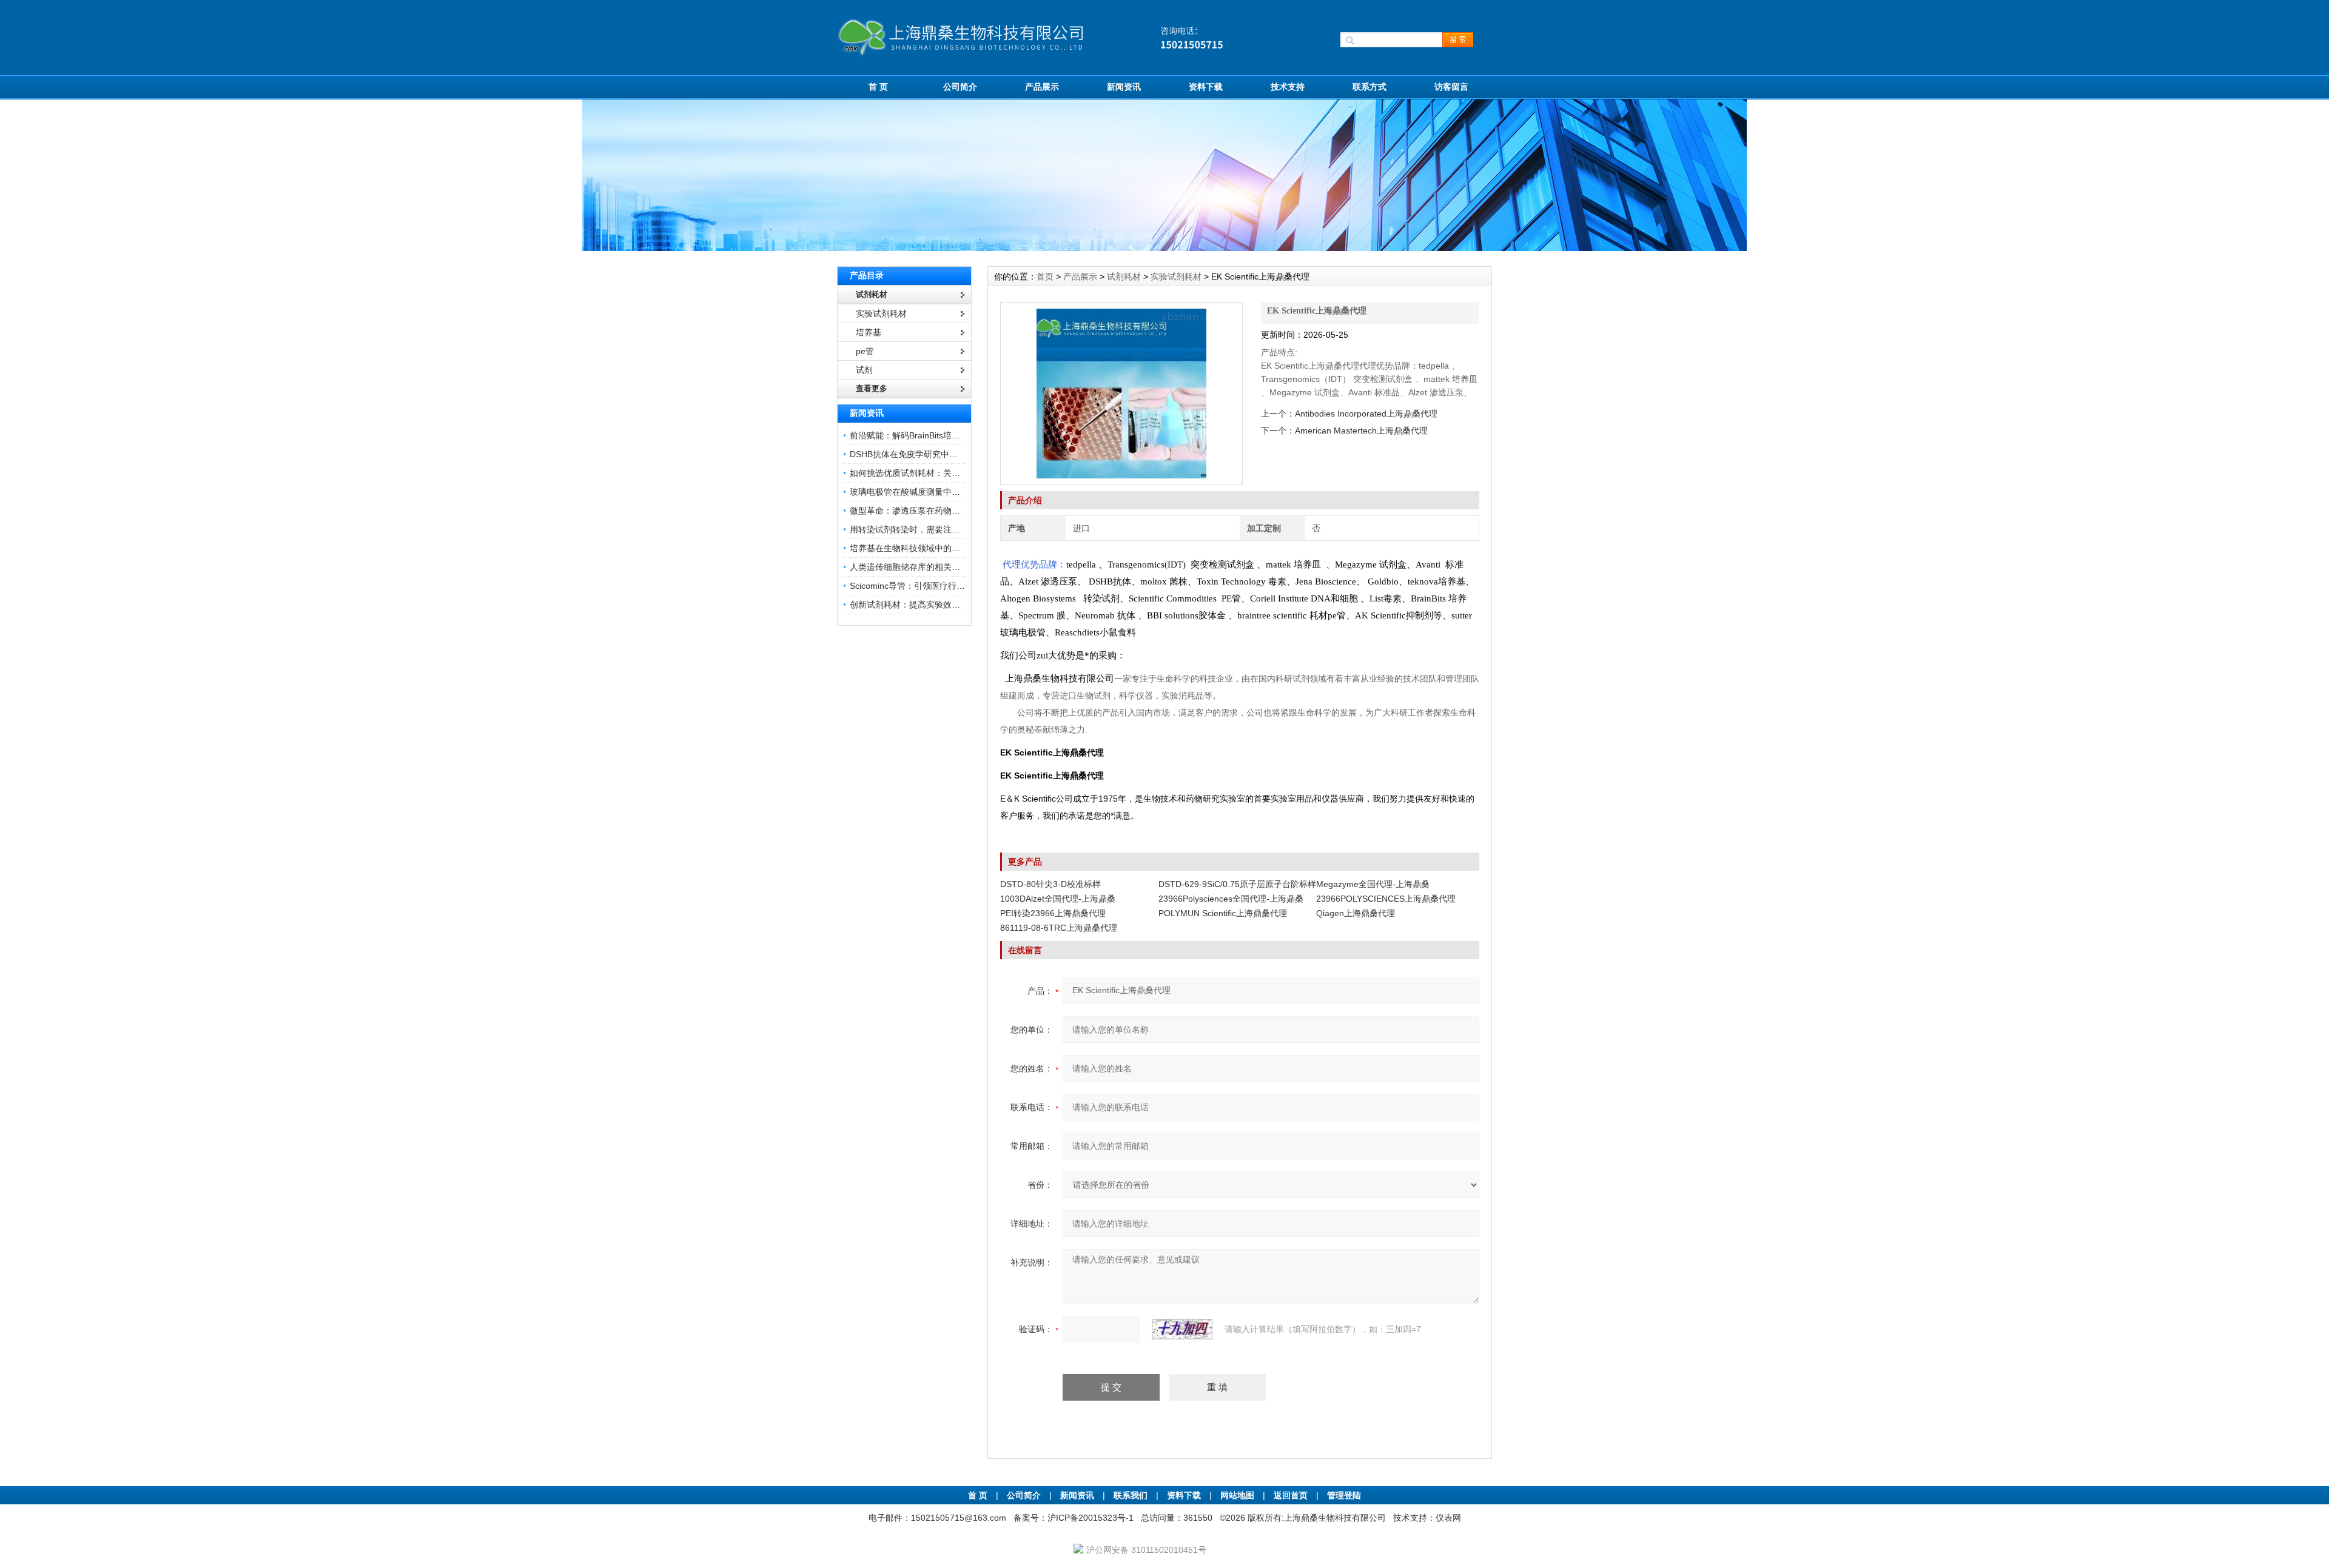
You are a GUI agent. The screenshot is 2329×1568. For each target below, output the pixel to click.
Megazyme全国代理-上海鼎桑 (1373, 884)
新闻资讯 (1124, 87)
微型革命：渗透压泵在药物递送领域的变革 (930, 511)
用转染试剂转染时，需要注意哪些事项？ (926, 529)
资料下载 (1206, 87)
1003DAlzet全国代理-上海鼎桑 (1058, 899)
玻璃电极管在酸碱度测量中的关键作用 (922, 492)
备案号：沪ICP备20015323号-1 (1074, 1518)
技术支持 (1288, 87)
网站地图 (1237, 1495)
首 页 (878, 87)
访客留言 (1451, 87)
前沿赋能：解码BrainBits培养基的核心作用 (930, 435)
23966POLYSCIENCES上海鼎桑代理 (1386, 899)
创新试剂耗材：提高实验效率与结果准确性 (930, 605)
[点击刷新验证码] (1182, 1329)
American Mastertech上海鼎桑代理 (1361, 431)
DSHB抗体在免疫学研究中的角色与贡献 (925, 454)
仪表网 (1448, 1518)
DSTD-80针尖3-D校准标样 (1050, 884)
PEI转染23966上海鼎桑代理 (1053, 913)
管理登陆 (1344, 1495)
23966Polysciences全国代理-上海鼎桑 (1231, 899)
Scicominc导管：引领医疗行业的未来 (920, 586)
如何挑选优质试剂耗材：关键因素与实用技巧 (935, 473)
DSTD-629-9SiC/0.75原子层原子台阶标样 (1237, 884)
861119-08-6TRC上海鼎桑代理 (1059, 928)
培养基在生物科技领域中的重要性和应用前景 (935, 548)
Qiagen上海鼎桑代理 (1356, 913)
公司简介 (960, 87)
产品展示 (1042, 87)
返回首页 (1292, 1495)
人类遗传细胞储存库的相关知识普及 (918, 567)
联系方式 (1370, 87)
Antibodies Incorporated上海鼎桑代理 (1366, 414)
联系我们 (1131, 1495)
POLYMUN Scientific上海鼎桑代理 (1223, 913)
